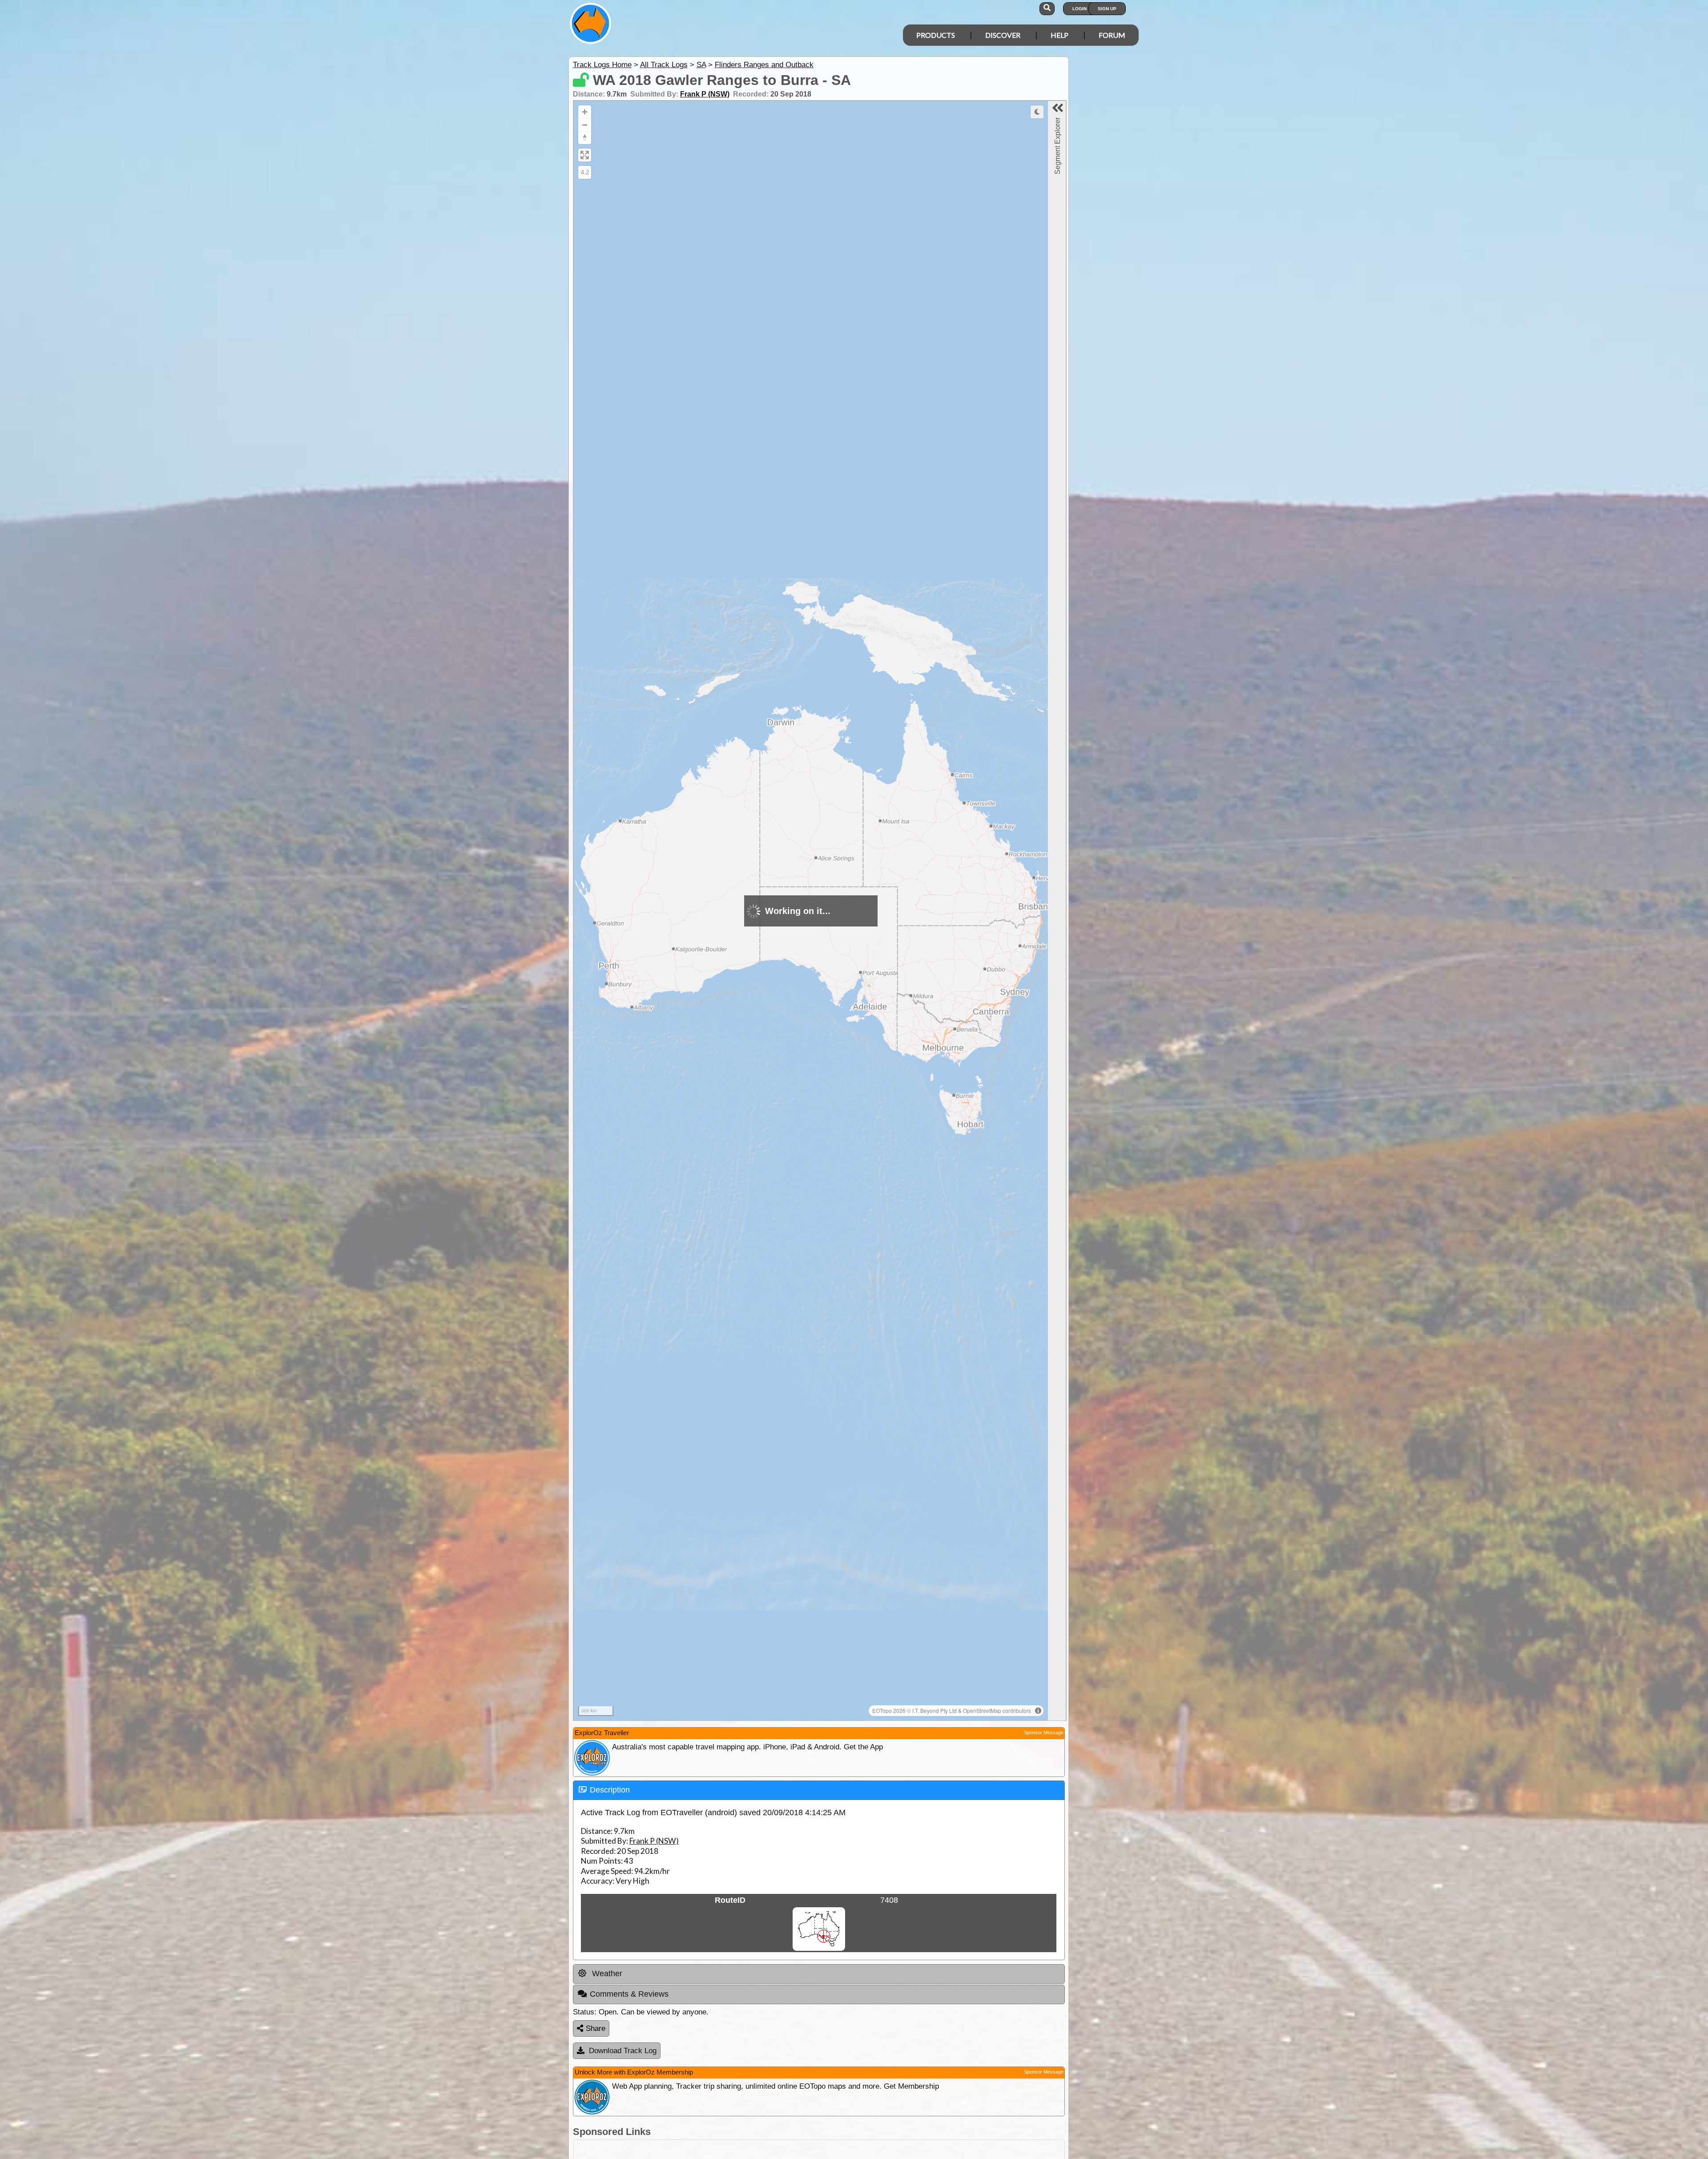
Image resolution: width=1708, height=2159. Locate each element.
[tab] (819, 1790)
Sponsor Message (1044, 1732)
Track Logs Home (602, 65)
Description (610, 1790)
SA (701, 65)
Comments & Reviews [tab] (629, 1994)
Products (936, 35)
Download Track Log (623, 2051)
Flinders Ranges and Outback (764, 65)
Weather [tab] (606, 1974)
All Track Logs (664, 65)
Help (1059, 35)
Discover (1003, 35)
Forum (1112, 35)
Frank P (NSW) (705, 94)
